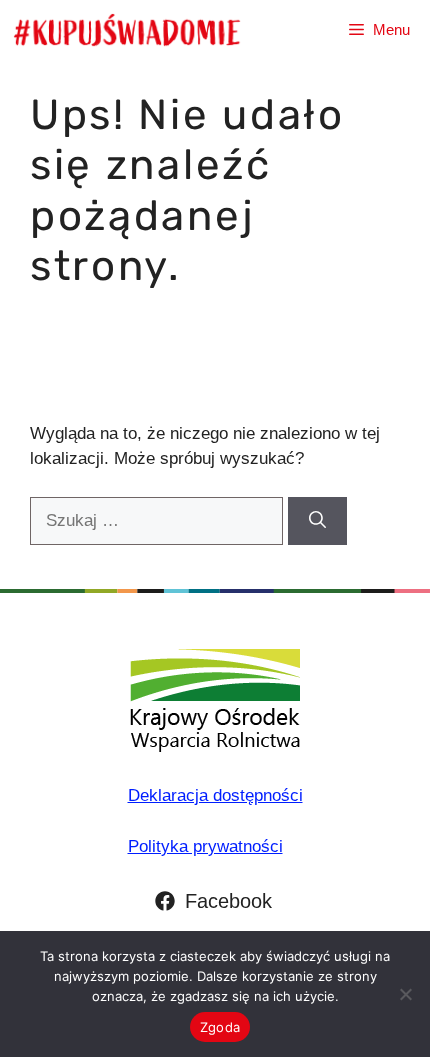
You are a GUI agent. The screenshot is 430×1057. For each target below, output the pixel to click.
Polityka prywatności (205, 846)
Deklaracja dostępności (215, 795)
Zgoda (220, 1027)
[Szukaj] (317, 521)
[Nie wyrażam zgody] (405, 994)
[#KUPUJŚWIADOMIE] (127, 30)
